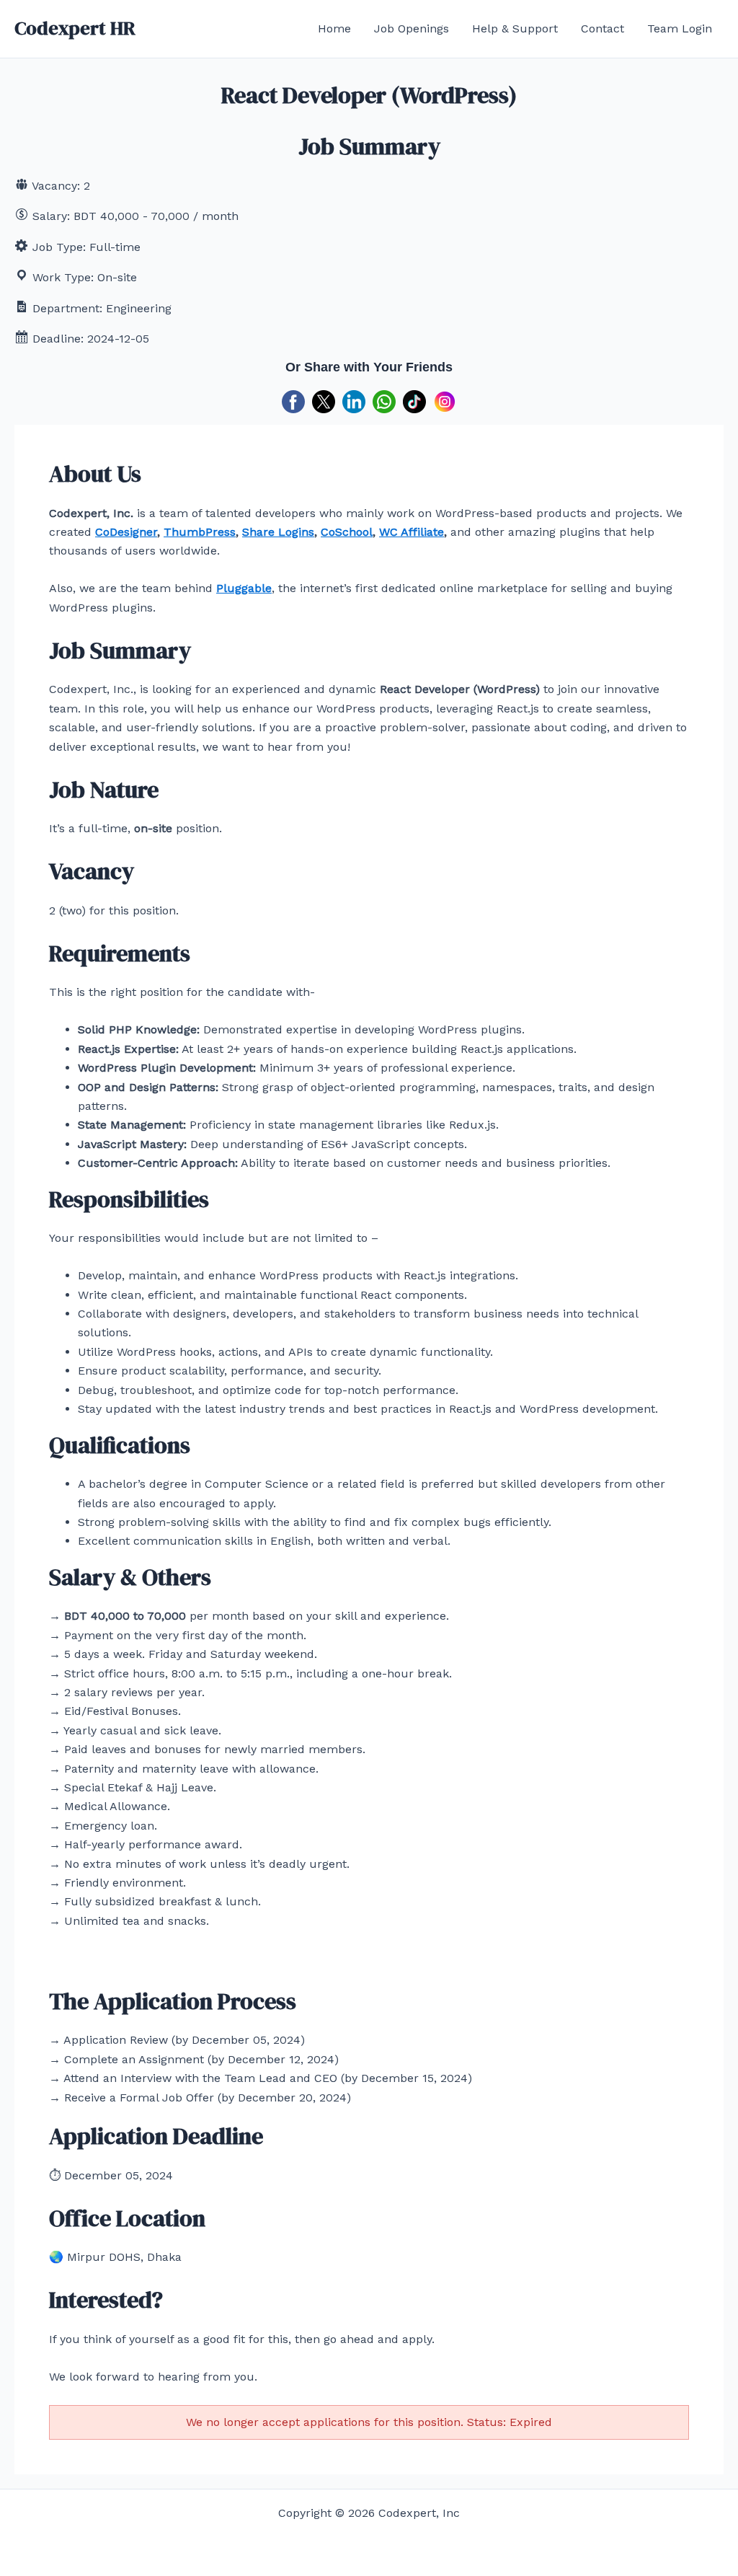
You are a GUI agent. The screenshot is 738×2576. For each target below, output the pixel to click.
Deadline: (58, 339)
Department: (67, 308)
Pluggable (244, 588)
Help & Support (515, 28)
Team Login (680, 28)
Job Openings (412, 28)
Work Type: (63, 277)
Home (334, 28)
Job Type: (59, 247)
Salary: (51, 216)
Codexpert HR (75, 28)
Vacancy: (56, 186)
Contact (603, 28)
